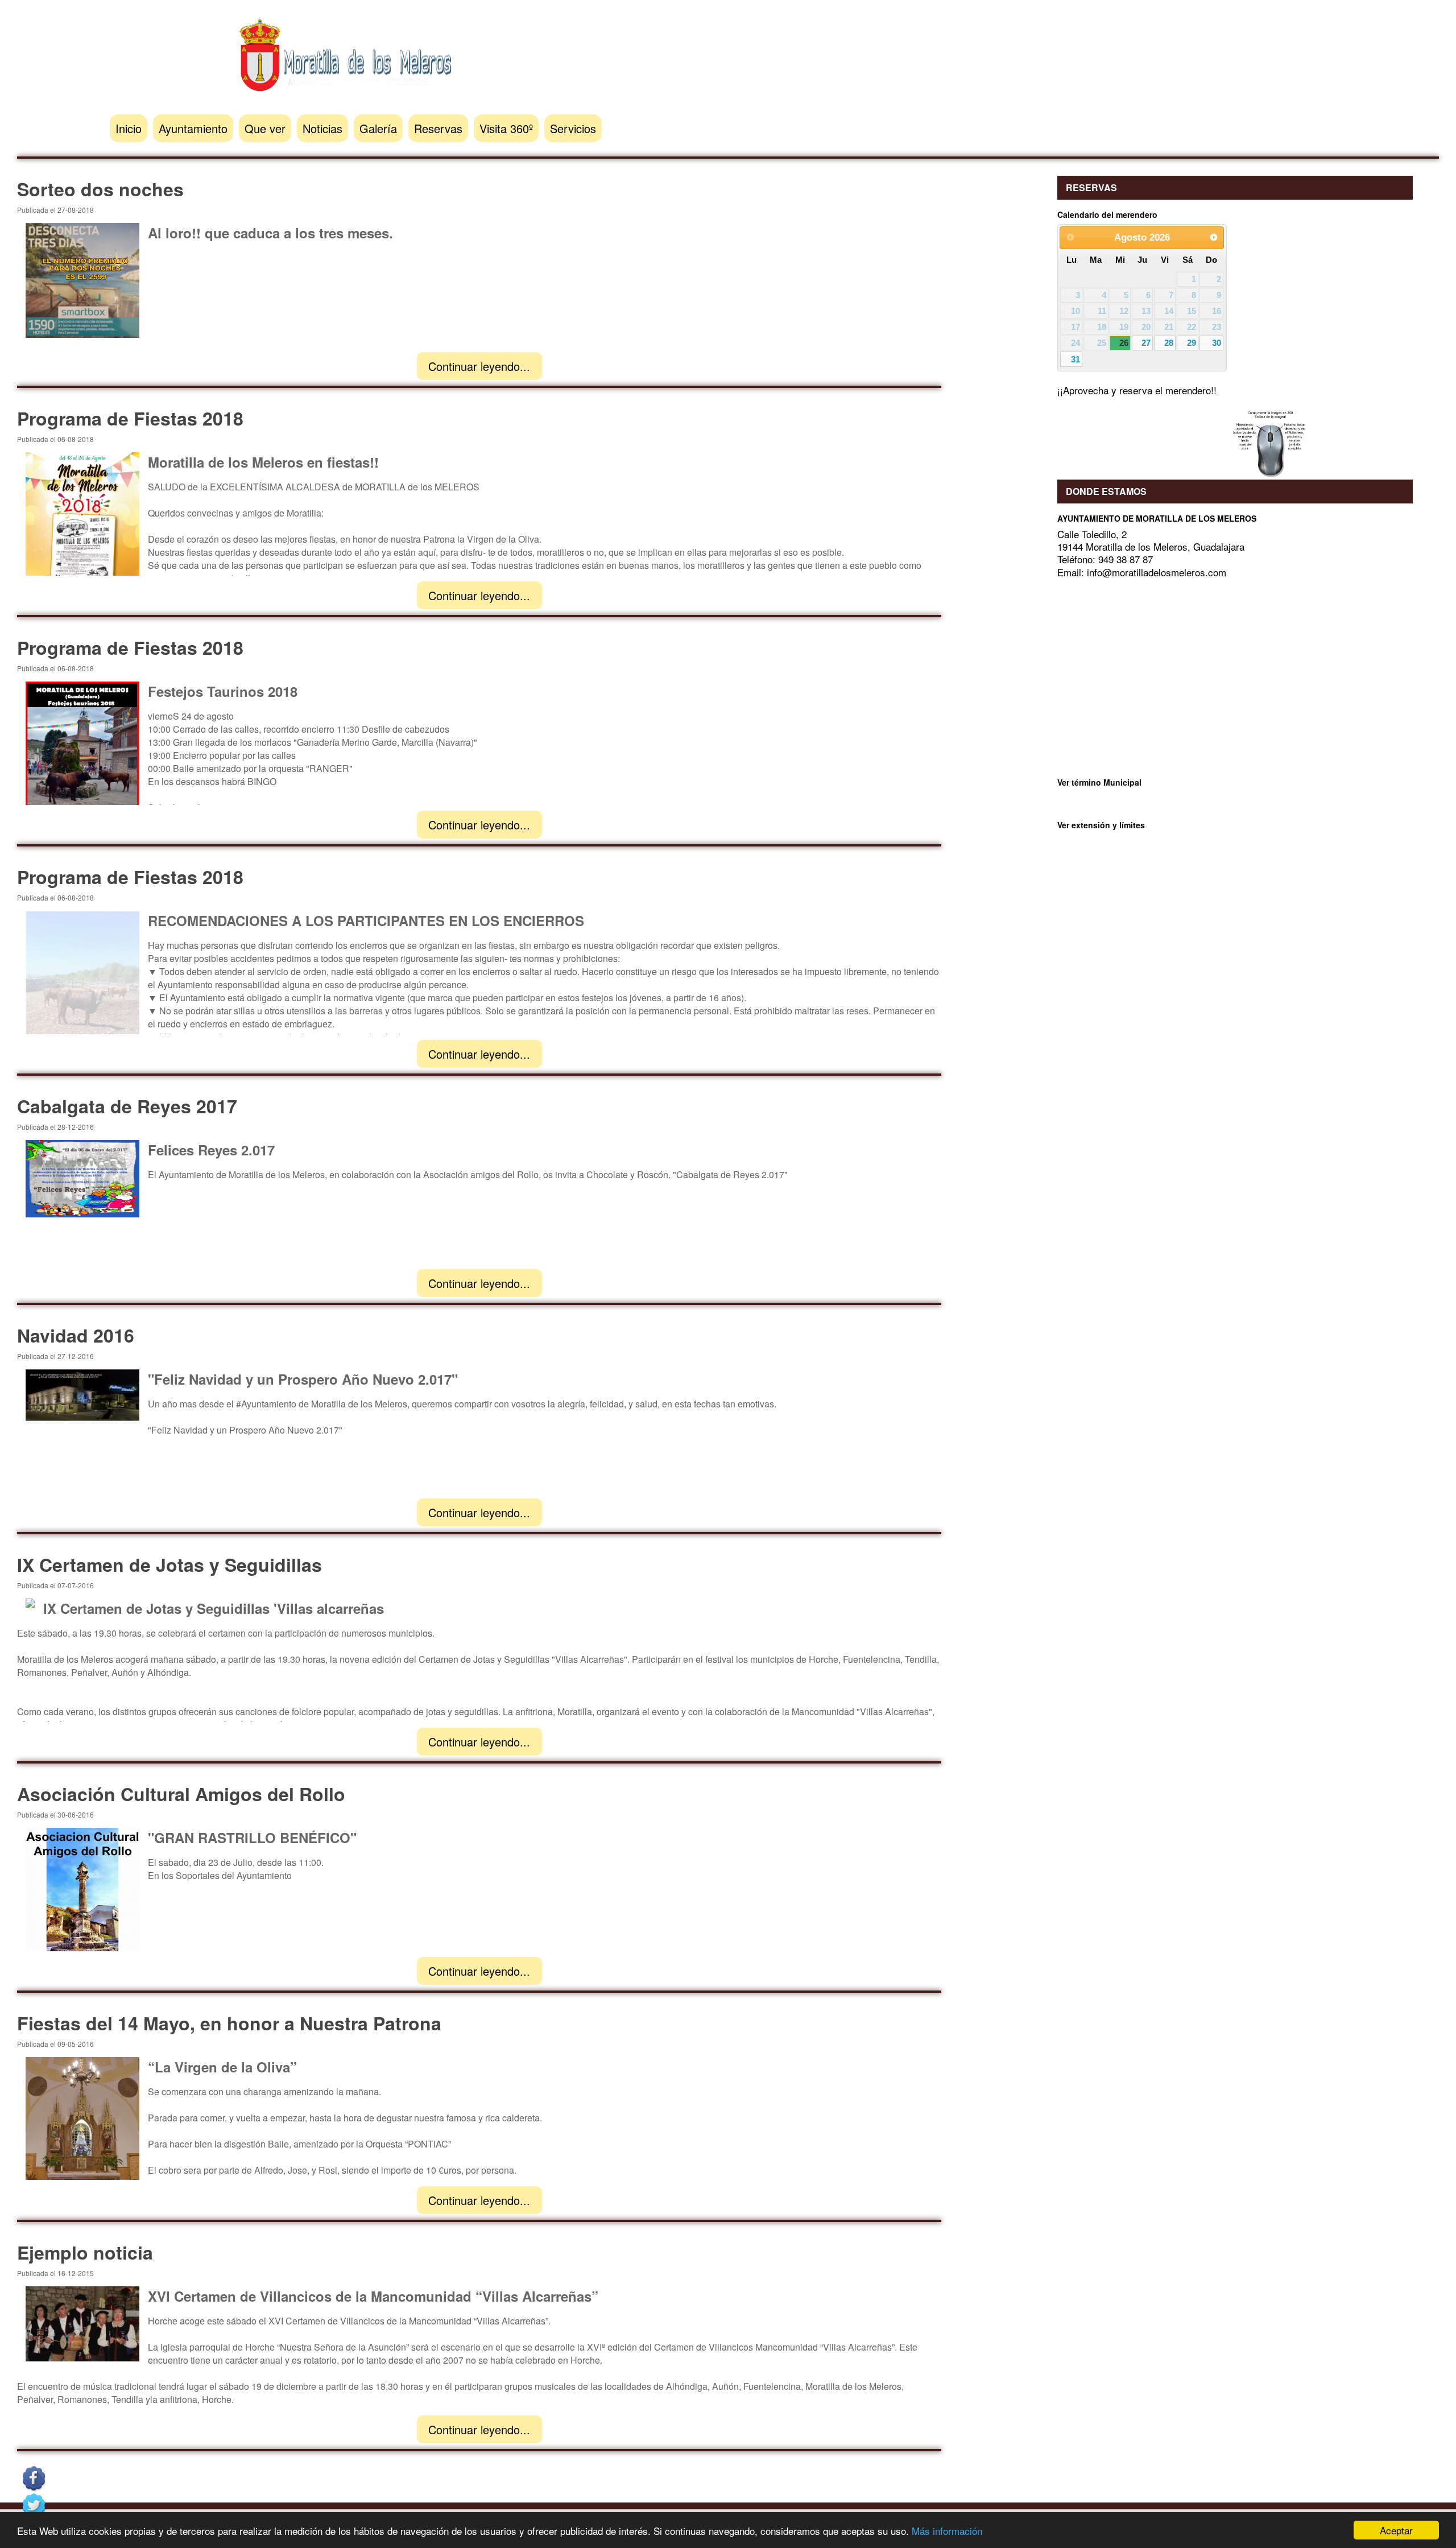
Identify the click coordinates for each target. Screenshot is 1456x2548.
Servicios (573, 128)
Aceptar (1396, 2530)
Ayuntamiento (193, 128)
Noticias (322, 128)
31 (1076, 359)
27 (1146, 343)
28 (1169, 343)
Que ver (265, 128)
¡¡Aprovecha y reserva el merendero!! (1137, 390)
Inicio (129, 128)
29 (1192, 343)
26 (1124, 343)
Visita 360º (506, 128)
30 (1217, 343)
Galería (378, 128)
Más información (947, 2531)
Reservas (438, 128)
